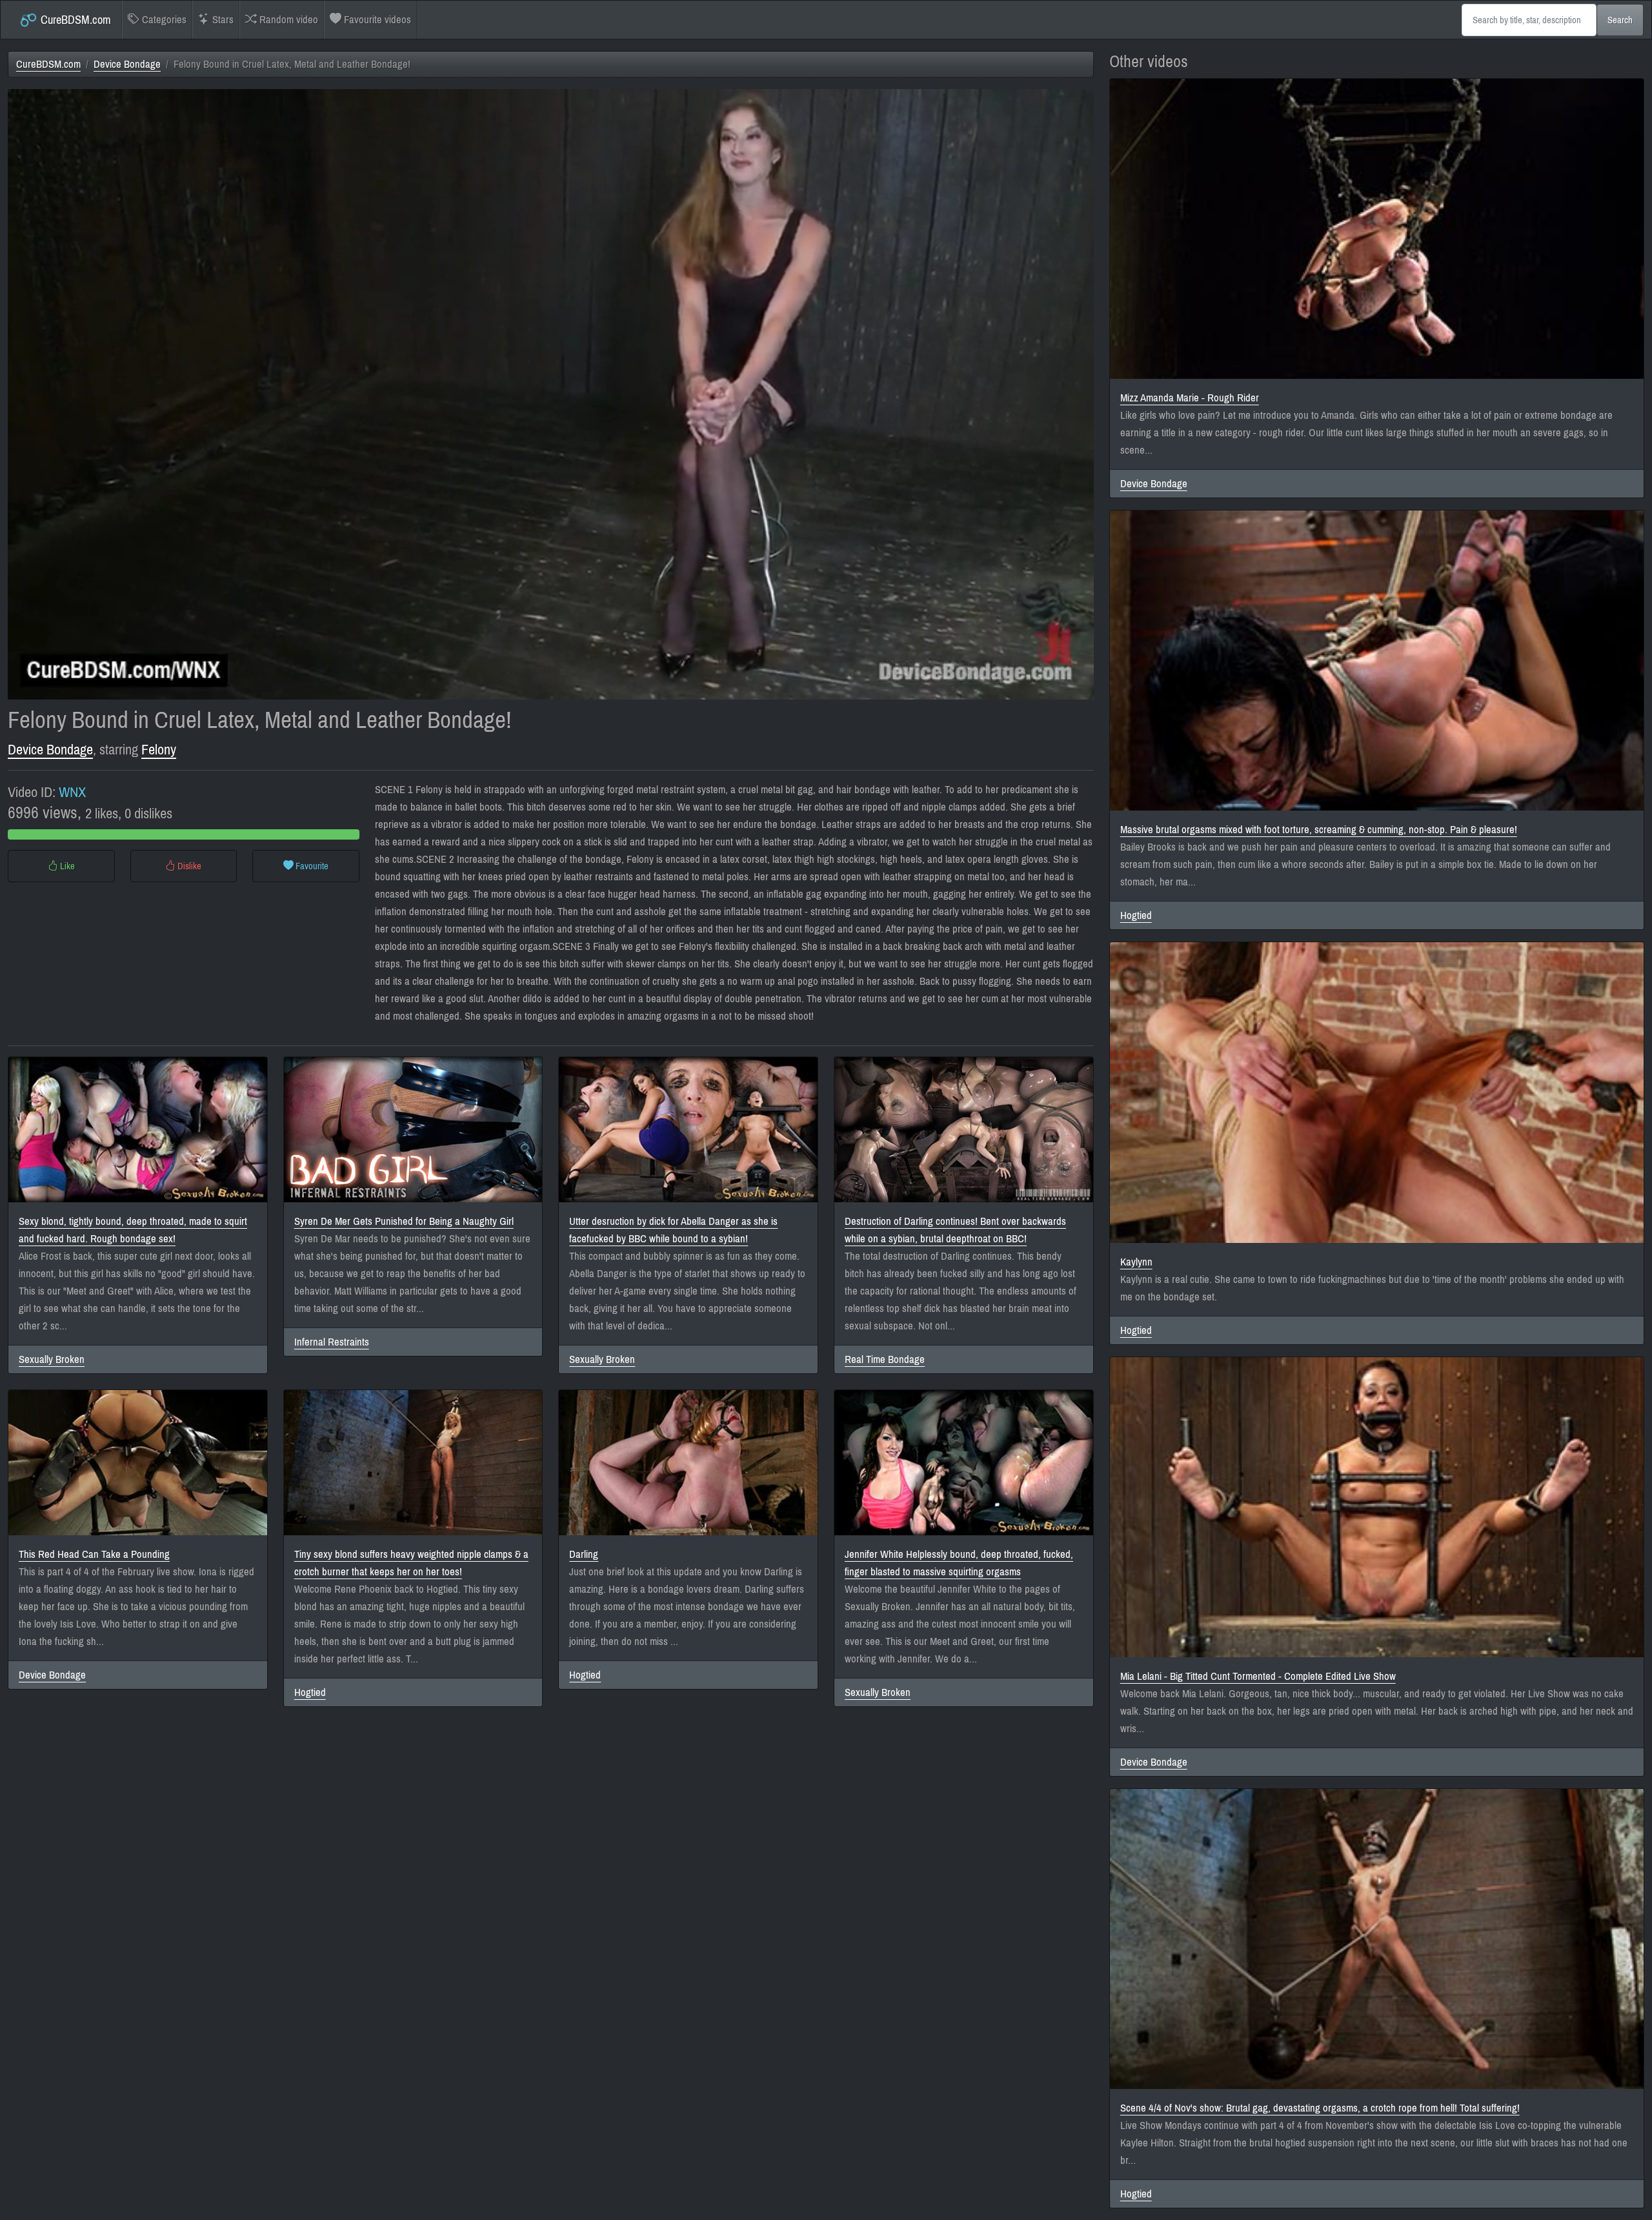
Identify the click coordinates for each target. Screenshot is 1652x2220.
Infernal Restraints (332, 1342)
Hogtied (310, 1692)
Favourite (311, 866)
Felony (159, 750)
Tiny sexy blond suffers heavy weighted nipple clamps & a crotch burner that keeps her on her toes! (411, 1563)
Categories (163, 20)
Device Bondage (127, 64)
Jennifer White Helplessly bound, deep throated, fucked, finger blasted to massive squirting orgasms (959, 1563)
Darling (584, 1554)
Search (1620, 20)
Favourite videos (376, 20)
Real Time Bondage (885, 1359)
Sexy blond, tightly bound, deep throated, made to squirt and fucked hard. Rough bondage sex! (133, 1230)
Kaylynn (1136, 1262)
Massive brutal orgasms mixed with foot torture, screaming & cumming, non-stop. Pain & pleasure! (1319, 830)
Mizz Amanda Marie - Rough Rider (1190, 398)
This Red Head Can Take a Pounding (94, 1554)
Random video (287, 20)
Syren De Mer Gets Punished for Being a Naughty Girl (404, 1221)
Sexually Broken (52, 1359)
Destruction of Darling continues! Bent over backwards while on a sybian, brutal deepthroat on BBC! (955, 1230)
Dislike (188, 866)
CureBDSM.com (75, 20)
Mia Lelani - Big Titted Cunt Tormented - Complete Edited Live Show (1258, 1676)
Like (66, 866)
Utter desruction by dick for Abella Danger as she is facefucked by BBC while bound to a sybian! (673, 1230)
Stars (222, 20)
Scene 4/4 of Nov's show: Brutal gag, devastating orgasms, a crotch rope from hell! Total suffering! (1320, 2108)
